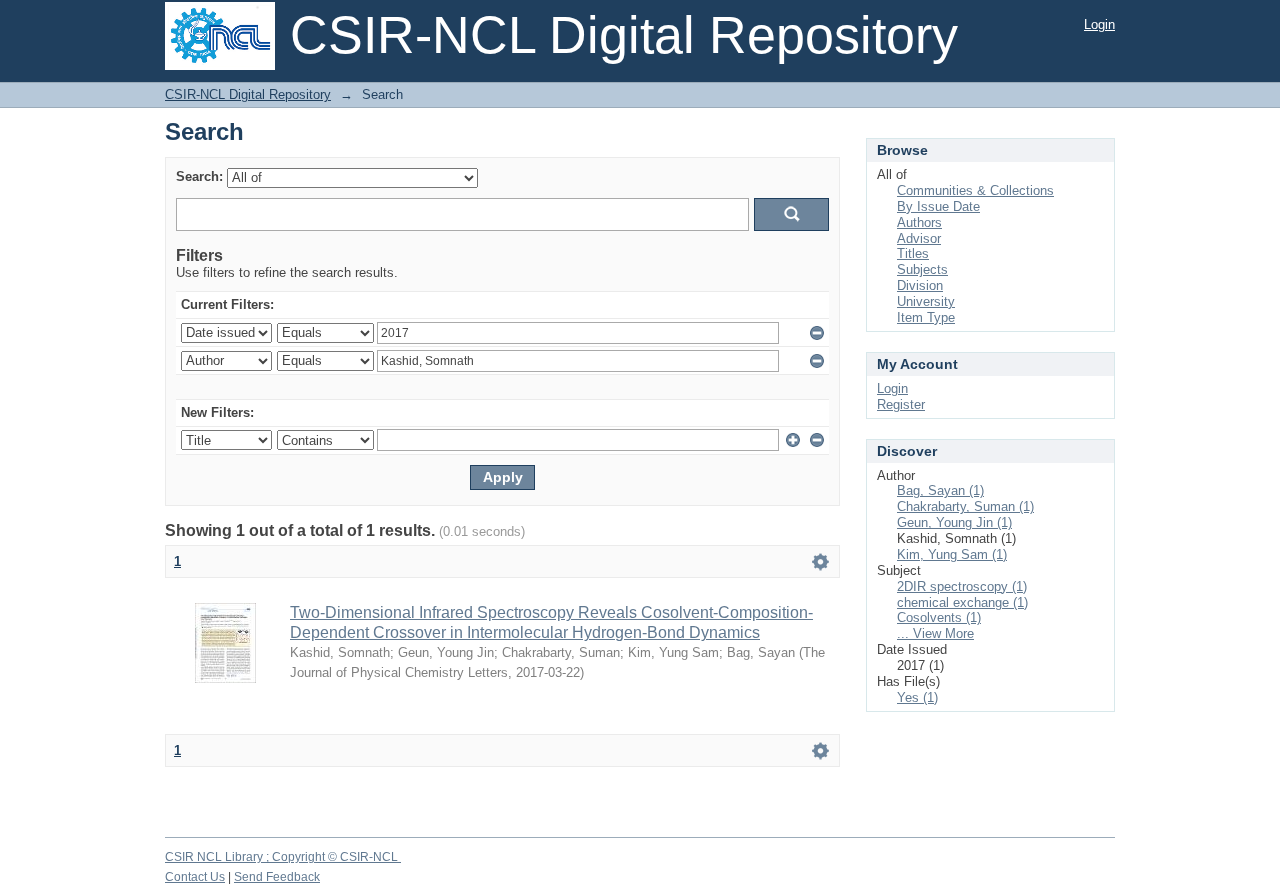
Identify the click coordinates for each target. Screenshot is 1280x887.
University (926, 301)
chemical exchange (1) (962, 602)
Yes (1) (917, 697)
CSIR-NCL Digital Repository (248, 94)
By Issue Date (938, 206)
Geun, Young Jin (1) (954, 522)
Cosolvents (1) (939, 617)
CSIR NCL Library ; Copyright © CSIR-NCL (283, 857)
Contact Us (195, 877)
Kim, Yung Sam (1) (952, 554)
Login (1099, 24)
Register (901, 404)
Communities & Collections (975, 190)
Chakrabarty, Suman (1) (965, 506)
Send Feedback (277, 877)
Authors (919, 222)
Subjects (922, 269)
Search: (199, 176)
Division (920, 285)
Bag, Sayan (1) (940, 490)
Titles (913, 253)
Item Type (926, 317)
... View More (935, 633)
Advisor (919, 238)
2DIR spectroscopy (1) (962, 586)
